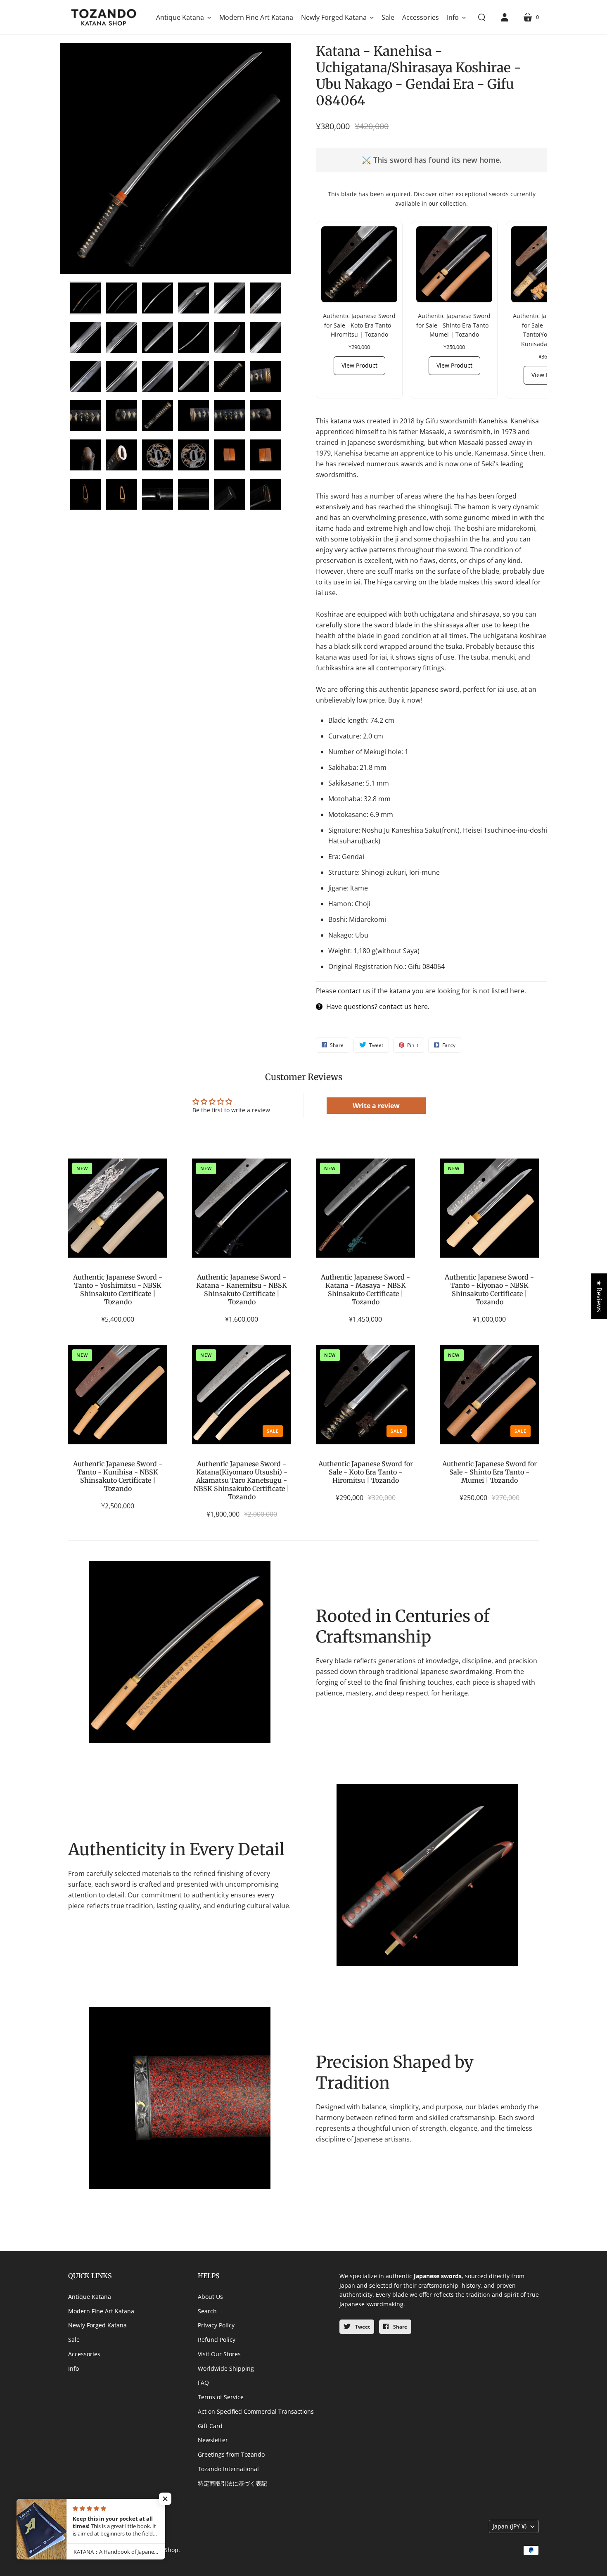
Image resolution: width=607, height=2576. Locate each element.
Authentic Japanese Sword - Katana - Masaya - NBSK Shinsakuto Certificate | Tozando (365, 1289)
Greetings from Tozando (231, 2454)
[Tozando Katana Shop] (103, 17)
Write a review (376, 1106)
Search (207, 2311)
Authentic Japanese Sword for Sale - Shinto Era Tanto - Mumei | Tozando (490, 1472)
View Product (359, 365)
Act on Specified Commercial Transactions (256, 2411)
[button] (184, 17)
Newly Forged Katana (97, 2325)
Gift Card (210, 2426)
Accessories (84, 2354)
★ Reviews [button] (599, 1296)
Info (74, 2368)
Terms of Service (221, 2397)
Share (400, 2327)
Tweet (362, 2327)
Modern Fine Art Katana (101, 2311)
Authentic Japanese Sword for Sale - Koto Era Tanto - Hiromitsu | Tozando (366, 1472)
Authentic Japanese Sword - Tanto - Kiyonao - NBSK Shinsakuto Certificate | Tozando (489, 1289)
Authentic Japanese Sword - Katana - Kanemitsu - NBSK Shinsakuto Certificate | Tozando (242, 1289)
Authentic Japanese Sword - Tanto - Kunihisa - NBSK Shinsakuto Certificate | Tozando (118, 1476)
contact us (354, 991)
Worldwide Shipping (226, 2368)
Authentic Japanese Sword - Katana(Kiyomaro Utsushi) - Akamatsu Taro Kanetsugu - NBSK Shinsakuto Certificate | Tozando (242, 1480)
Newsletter (213, 2440)
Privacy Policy (216, 2325)
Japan (510, 2526)
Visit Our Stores (219, 2354)
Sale (74, 2340)
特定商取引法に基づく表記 (232, 2483)
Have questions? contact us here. (378, 1007)
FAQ (203, 2383)
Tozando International (228, 2469)
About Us (210, 2297)
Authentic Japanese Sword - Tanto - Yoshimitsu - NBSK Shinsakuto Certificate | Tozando (118, 1289)
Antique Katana (90, 2297)
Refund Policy (217, 2340)
